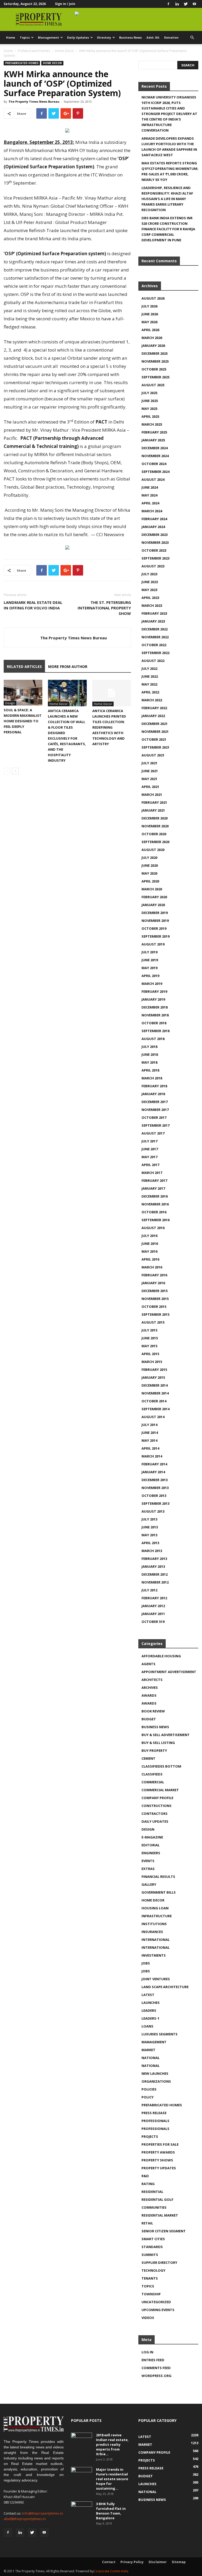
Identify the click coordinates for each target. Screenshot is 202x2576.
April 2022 (150, 692)
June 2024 (150, 487)
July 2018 (149, 1047)
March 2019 (152, 984)
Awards (149, 1695)
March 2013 (152, 1551)
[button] (192, 38)
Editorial (151, 1845)
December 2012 (155, 1574)
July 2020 (149, 858)
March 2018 (152, 1078)
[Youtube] (194, 4)
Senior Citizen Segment (164, 2231)
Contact (109, 2562)
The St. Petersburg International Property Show (104, 608)
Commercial (153, 1782)
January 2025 (153, 440)
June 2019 (150, 960)
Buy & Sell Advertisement (166, 1735)
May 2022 (149, 684)
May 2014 (149, 1440)
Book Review (153, 1711)
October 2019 (154, 928)
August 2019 (153, 944)
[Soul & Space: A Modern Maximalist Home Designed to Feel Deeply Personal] (23, 693)
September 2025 (155, 377)
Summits (150, 2255)
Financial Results (158, 1877)
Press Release (154, 2113)
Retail (147, 2223)
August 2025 (153, 385)
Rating (148, 2184)
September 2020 (155, 842)
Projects (150, 2136)
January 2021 (153, 810)
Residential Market (160, 2215)
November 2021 (155, 731)
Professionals (155, 2121)
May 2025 (149, 409)
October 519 (153, 1622)
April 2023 (150, 598)
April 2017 (150, 1165)
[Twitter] (186, 4)
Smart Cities (153, 2239)
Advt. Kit (153, 37)
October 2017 (154, 1117)
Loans (147, 2026)
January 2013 (153, 1566)
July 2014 (149, 1425)
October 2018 (154, 1023)
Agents (148, 1664)
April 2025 (150, 416)
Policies (149, 2089)
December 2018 (155, 1007)
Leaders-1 (150, 2018)
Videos (148, 2318)
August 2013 (153, 1511)
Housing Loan (155, 1908)
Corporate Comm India (111, 2571)
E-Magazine (152, 1837)
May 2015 (149, 1346)
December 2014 (155, 1385)
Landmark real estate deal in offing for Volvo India (33, 605)
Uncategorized (156, 2302)
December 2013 (155, 1480)
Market (148, 2050)
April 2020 (150, 881)
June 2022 (150, 676)
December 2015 (155, 1291)
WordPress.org (156, 2376)
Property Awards (158, 2152)
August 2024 (153, 479)
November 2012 (155, 1582)
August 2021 (153, 755)
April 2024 (150, 503)
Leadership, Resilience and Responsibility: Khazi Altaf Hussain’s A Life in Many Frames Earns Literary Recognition (167, 199)
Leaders (149, 2010)
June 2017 (150, 1149)
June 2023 (150, 582)
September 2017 (155, 1125)
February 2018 (154, 1086)
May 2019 (149, 968)
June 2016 (150, 1243)
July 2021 (149, 763)
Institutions (154, 1924)
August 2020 (153, 850)
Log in (147, 2352)
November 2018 (155, 1015)
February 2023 (154, 613)
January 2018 (153, 1094)
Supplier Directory (159, 2263)
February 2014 (154, 1464)
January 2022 (153, 716)
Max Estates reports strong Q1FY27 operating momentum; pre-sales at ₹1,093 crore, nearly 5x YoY (170, 171)
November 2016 (155, 1204)
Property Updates (159, 2168)
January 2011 (153, 1614)
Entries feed (153, 2360)
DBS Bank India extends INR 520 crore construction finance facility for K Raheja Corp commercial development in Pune (168, 229)
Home (11, 37)
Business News (130, 37)
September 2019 (155, 936)
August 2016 (153, 1228)
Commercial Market (160, 1790)
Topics (25, 37)
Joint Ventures (156, 1979)
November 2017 (155, 1110)
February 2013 (154, 1559)
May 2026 (149, 322)
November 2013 (155, 1488)
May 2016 (149, 1251)
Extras (148, 1869)
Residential (152, 2192)
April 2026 (150, 330)
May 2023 (149, 590)
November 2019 (155, 921)
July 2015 (149, 1330)
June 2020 (150, 865)
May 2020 (149, 873)
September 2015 (155, 1314)
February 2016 (154, 1275)
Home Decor (65, 51)
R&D (145, 2176)
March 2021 (152, 795)
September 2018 (155, 1031)
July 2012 (149, 1590)
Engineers (151, 1853)
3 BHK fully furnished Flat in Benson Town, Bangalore (111, 2511)
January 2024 (153, 527)
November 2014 (155, 1393)
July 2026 (149, 306)
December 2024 (155, 448)
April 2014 (150, 1448)
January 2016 (153, 1283)
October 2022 (154, 645)
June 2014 (150, 1433)
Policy (148, 2097)
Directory (104, 37)
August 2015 (153, 1322)
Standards (152, 2247)
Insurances (152, 1932)
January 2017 (153, 1188)
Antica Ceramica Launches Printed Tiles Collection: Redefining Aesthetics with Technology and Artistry (109, 727)
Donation (171, 37)
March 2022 (152, 700)
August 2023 (153, 566)
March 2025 (152, 424)
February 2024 (154, 519)
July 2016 (149, 1236)
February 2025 (154, 432)
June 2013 (150, 1527)
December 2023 (155, 535)
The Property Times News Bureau (34, 101)
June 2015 (150, 1338)
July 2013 (149, 1519)
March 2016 (152, 1267)
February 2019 (154, 991)
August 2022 (153, 661)
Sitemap (179, 2562)
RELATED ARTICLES (24, 667)
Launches (151, 2003)
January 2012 (153, 1606)
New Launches (155, 2073)
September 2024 (155, 472)
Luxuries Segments (160, 2034)
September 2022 (155, 653)
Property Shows (157, 2160)
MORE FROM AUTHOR (68, 667)
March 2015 (152, 1362)
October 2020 (154, 834)
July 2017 (149, 1141)
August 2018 (153, 1039)
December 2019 (155, 913)
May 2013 (149, 1535)
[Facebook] (168, 4)
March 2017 (152, 1173)
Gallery (149, 1884)
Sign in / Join (65, 4)
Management (48, 37)
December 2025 (155, 353)
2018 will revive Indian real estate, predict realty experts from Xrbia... (112, 2444)
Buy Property (154, 1751)
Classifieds (152, 1774)
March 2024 (152, 511)
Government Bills (159, 1892)
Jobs (146, 1963)
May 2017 (149, 1157)
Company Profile (157, 1798)
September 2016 (155, 1220)
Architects (152, 1680)
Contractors (155, 1814)
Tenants (150, 2278)
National (151, 2058)
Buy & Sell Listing (158, 1743)
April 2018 (150, 1070)
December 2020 (155, 818)
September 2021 (155, 747)
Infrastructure (157, 1916)
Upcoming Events (158, 2310)
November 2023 (155, 542)
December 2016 (155, 1196)
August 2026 (153, 298)
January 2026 (153, 346)
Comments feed (156, 2368)
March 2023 (152, 605)
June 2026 (150, 314)
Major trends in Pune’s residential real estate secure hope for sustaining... (112, 2479)
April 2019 (150, 976)
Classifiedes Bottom (161, 1766)
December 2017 (155, 1102)
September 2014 (155, 1409)
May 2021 (149, 779)
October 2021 (154, 739)
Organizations (156, 2081)
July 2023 (149, 574)
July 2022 (149, 668)
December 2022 (155, 629)
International (156, 1940)
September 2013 (155, 1503)
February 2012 (154, 1598)
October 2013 (154, 1496)
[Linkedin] (177, 4)
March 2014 (152, 1456)
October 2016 (154, 1212)
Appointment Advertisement (169, 1672)
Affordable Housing (161, 1656)
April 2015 (150, 1354)
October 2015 (154, 1307)
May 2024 (149, 495)
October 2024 (154, 464)
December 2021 (155, 724)
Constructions (156, 1806)
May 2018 (149, 1062)
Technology (153, 2270)
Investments (154, 1955)
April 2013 (150, 1543)
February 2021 (154, 802)
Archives (150, 1687)
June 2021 (150, 771)
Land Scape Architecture (165, 1987)
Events (148, 1861)
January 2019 (153, 999)
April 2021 (150, 787)
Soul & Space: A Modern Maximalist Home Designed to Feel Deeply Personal (23, 721)
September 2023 (155, 558)
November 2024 (155, 456)
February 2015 (154, 1370)
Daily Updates (78, 37)
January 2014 (153, 1472)
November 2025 (155, 361)
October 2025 (154, 369)
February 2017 (154, 1180)
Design (10, 703)
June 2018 (150, 1054)
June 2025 (150, 401)
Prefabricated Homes (34, 51)
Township (151, 2294)
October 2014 (154, 1401)
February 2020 (154, 897)
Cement (148, 1758)
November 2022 (155, 637)
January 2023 (153, 621)
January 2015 (153, 1377)
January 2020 (153, 905)
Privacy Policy (132, 2562)
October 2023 (154, 550)
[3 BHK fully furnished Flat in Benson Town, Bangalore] (82, 2509)
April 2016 (150, 1259)
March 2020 (152, 889)
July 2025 (149, 393)
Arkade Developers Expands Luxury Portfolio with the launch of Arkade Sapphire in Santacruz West (169, 147)
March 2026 (152, 338)
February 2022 (154, 708)
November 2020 (155, 826)
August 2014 (153, 1417)
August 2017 (153, 1133)
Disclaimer (158, 2562)
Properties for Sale (160, 2144)
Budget (149, 1719)
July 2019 (149, 952)
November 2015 (155, 1299)
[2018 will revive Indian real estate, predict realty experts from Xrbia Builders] (82, 2440)
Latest (148, 1995)
